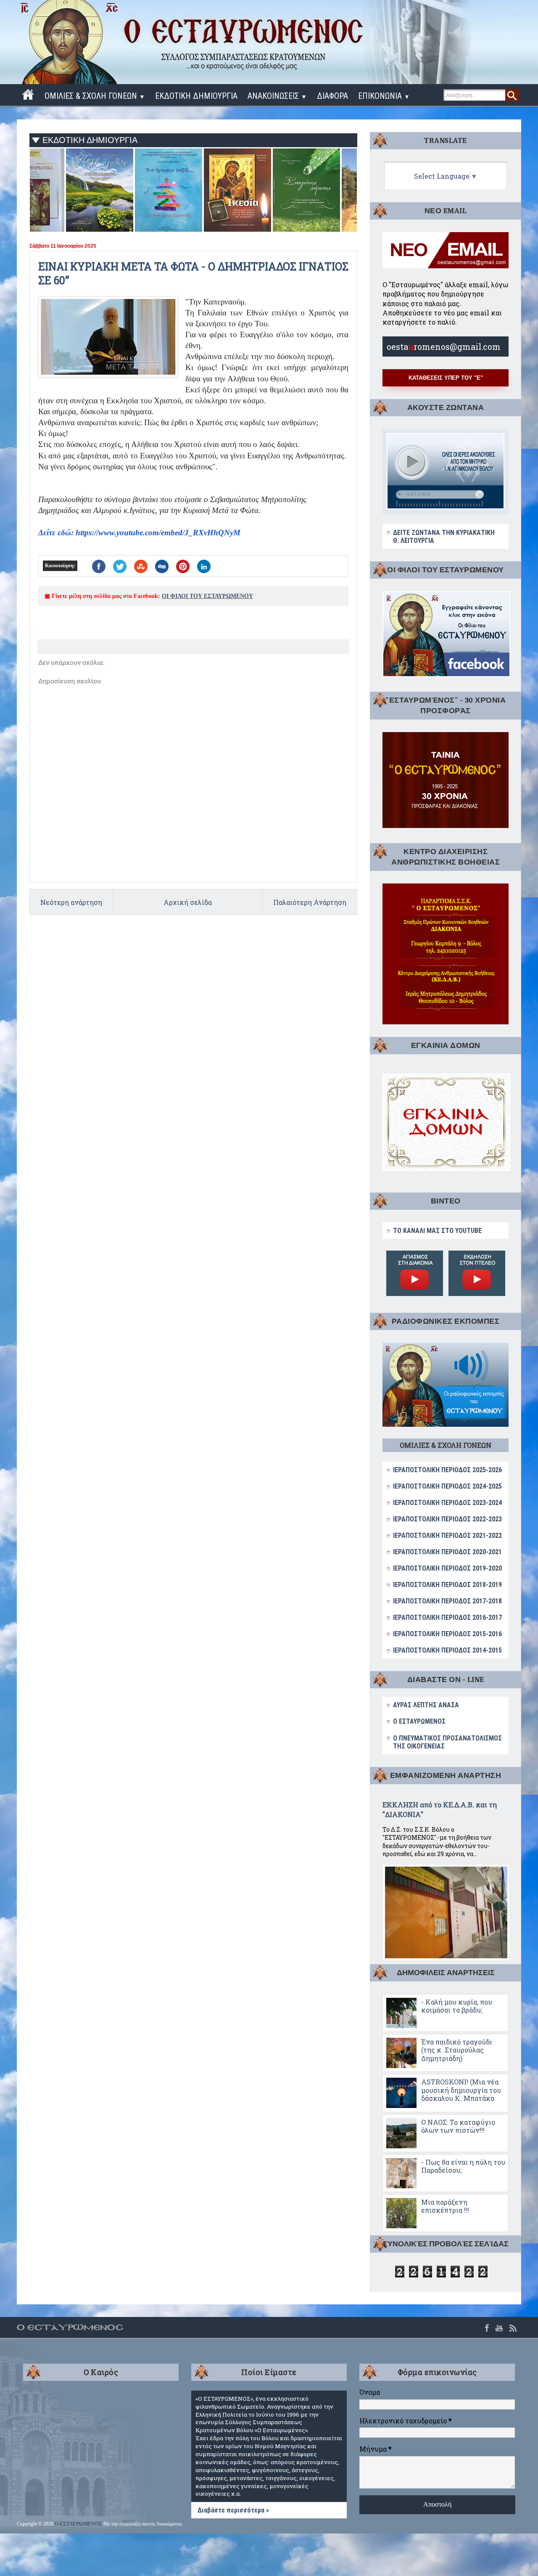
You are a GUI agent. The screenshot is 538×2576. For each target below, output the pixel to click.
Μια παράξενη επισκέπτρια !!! (445, 2206)
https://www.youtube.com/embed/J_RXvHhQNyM (158, 533)
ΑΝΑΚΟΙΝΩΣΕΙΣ (277, 96)
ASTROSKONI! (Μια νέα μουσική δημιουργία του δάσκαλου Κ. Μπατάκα (461, 2090)
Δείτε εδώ (55, 533)
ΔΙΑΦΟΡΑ (332, 96)
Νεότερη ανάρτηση (71, 902)
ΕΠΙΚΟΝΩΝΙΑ (384, 96)
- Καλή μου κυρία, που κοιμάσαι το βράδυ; (457, 2006)
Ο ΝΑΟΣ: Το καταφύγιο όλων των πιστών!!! (458, 2126)
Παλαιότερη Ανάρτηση (310, 902)
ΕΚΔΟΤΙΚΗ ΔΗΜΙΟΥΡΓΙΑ (196, 96)
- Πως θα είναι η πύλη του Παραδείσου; (463, 2166)
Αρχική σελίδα (188, 902)
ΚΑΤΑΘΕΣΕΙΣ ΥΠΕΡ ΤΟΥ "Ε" (446, 378)
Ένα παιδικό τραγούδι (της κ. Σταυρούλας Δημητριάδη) (457, 2050)
